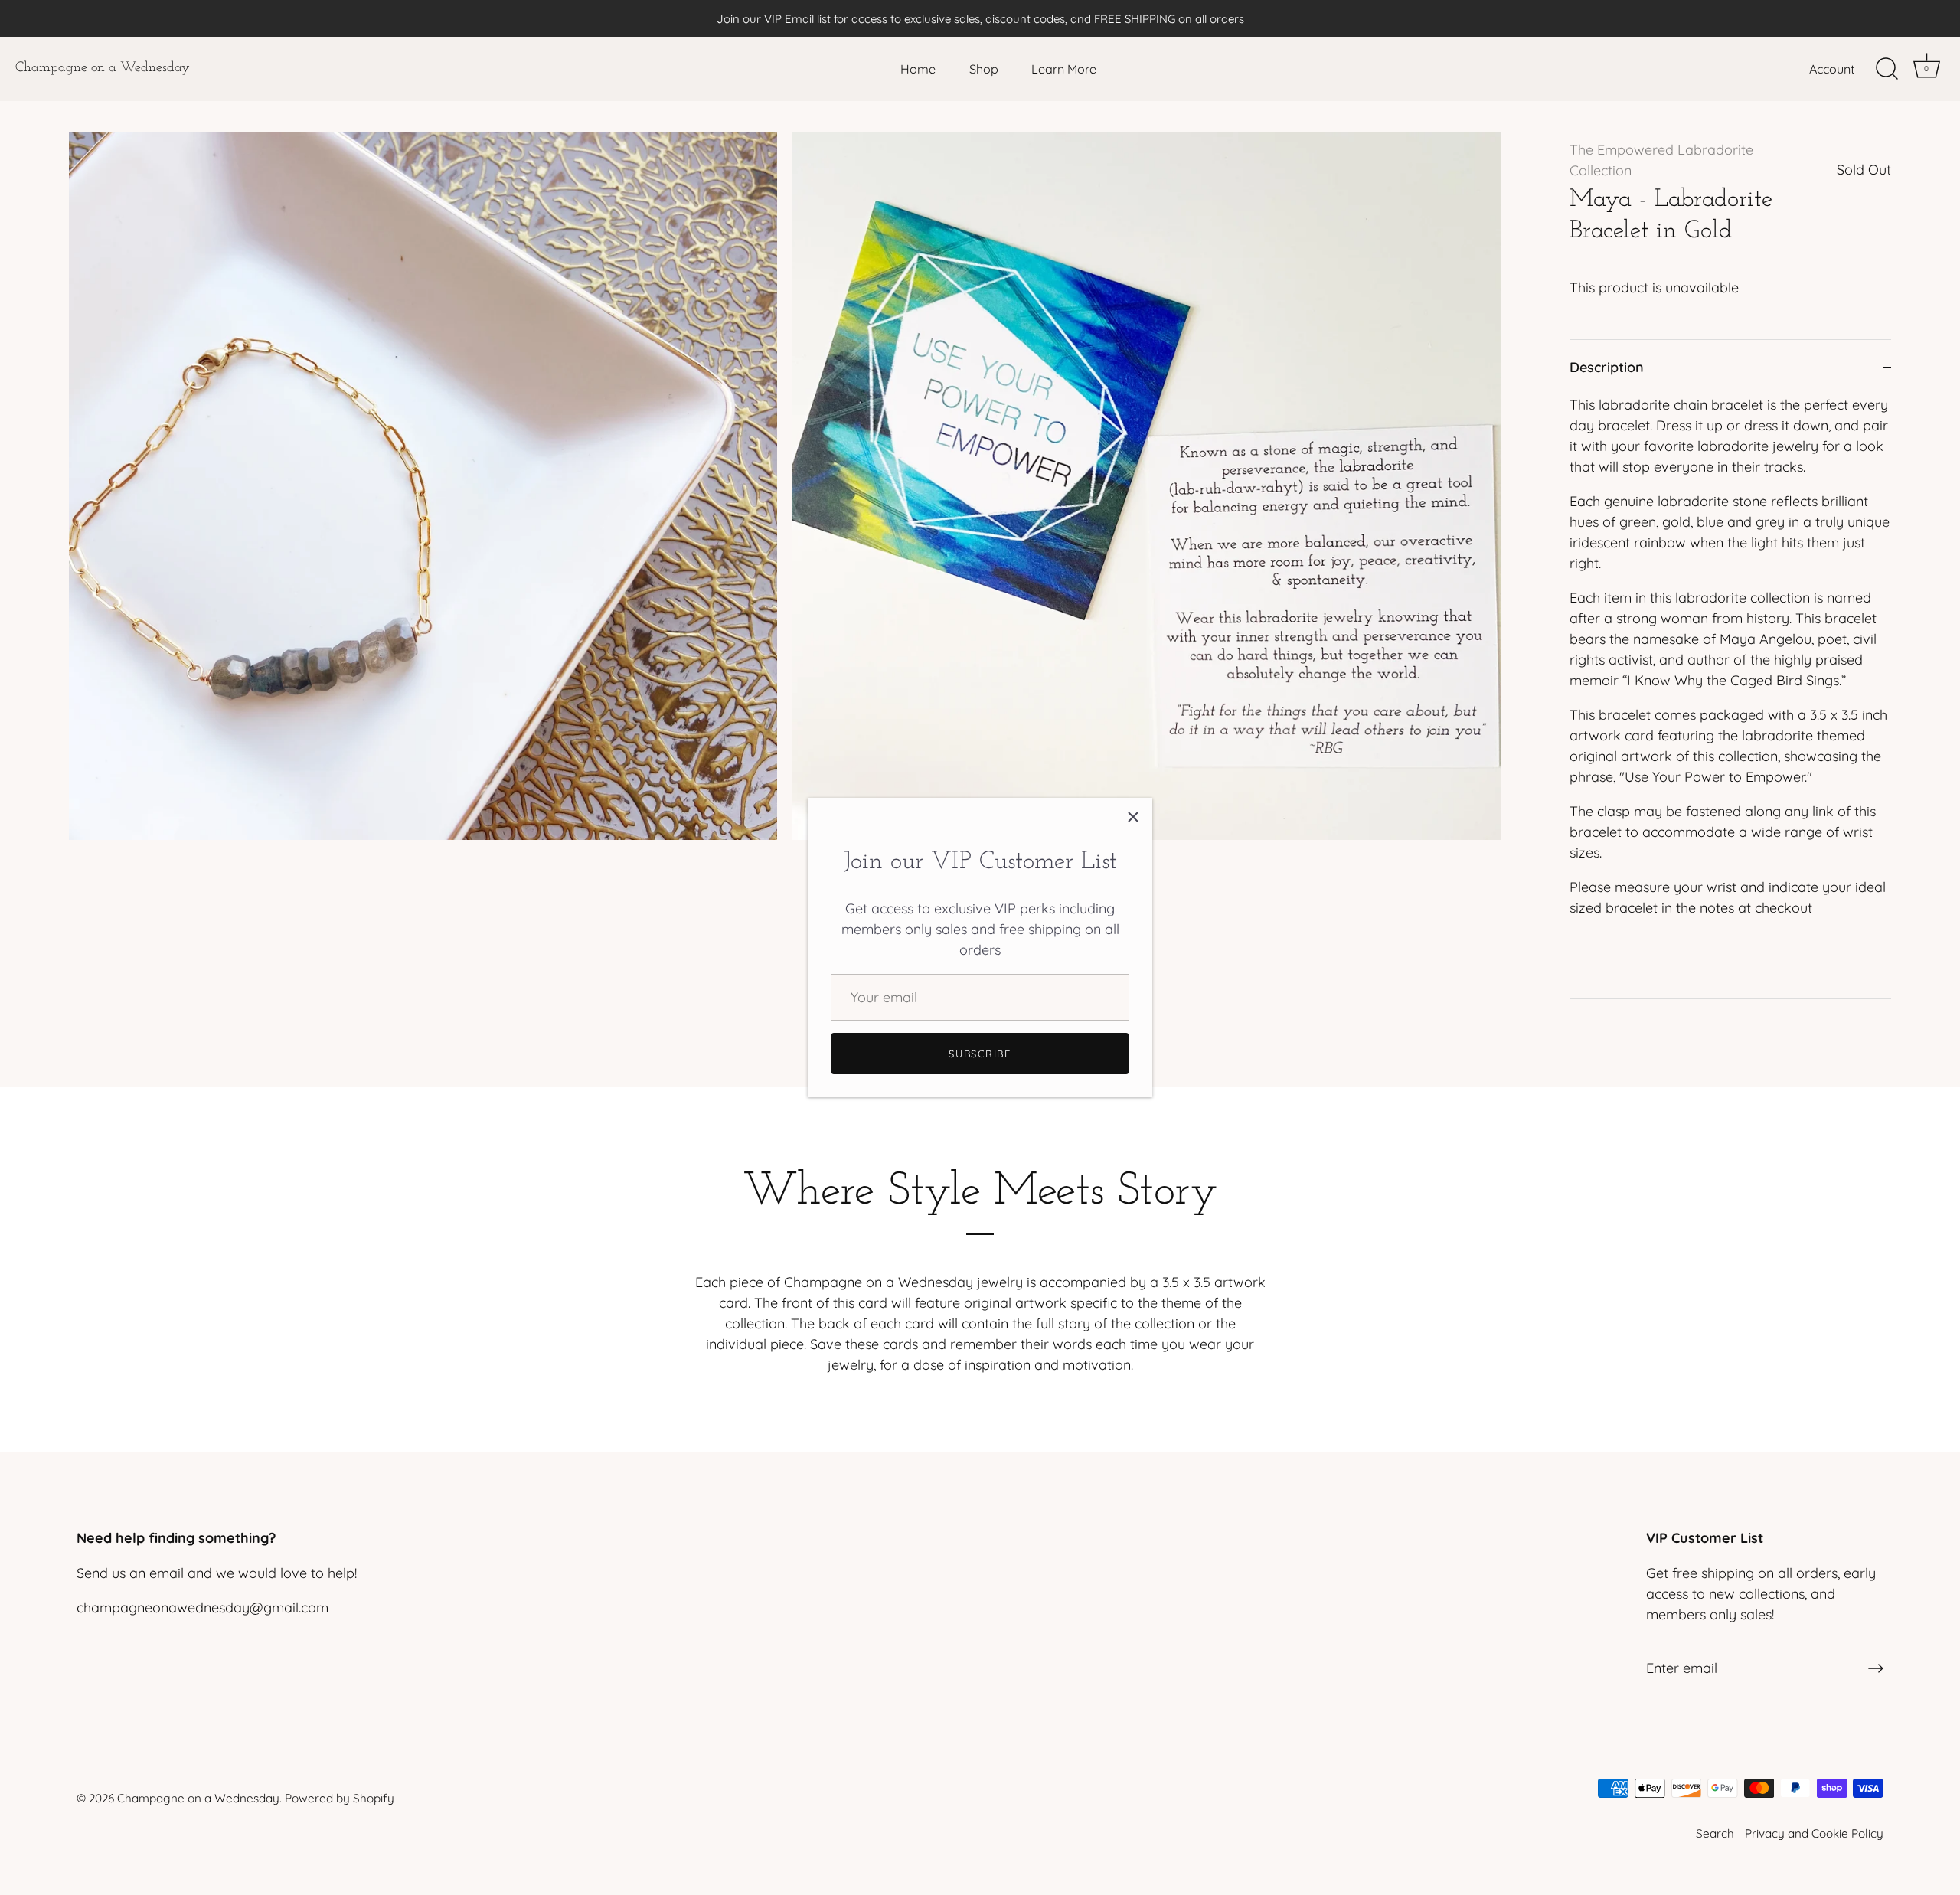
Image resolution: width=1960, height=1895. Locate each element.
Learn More (1064, 69)
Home (918, 69)
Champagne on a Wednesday (103, 68)
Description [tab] (1607, 367)
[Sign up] (1876, 1668)
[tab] (1730, 696)
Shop (984, 69)
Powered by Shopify (340, 1798)
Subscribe (980, 1054)
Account (1832, 69)
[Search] (1886, 69)
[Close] (1133, 817)
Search (1715, 1833)
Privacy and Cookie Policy (1814, 1833)
